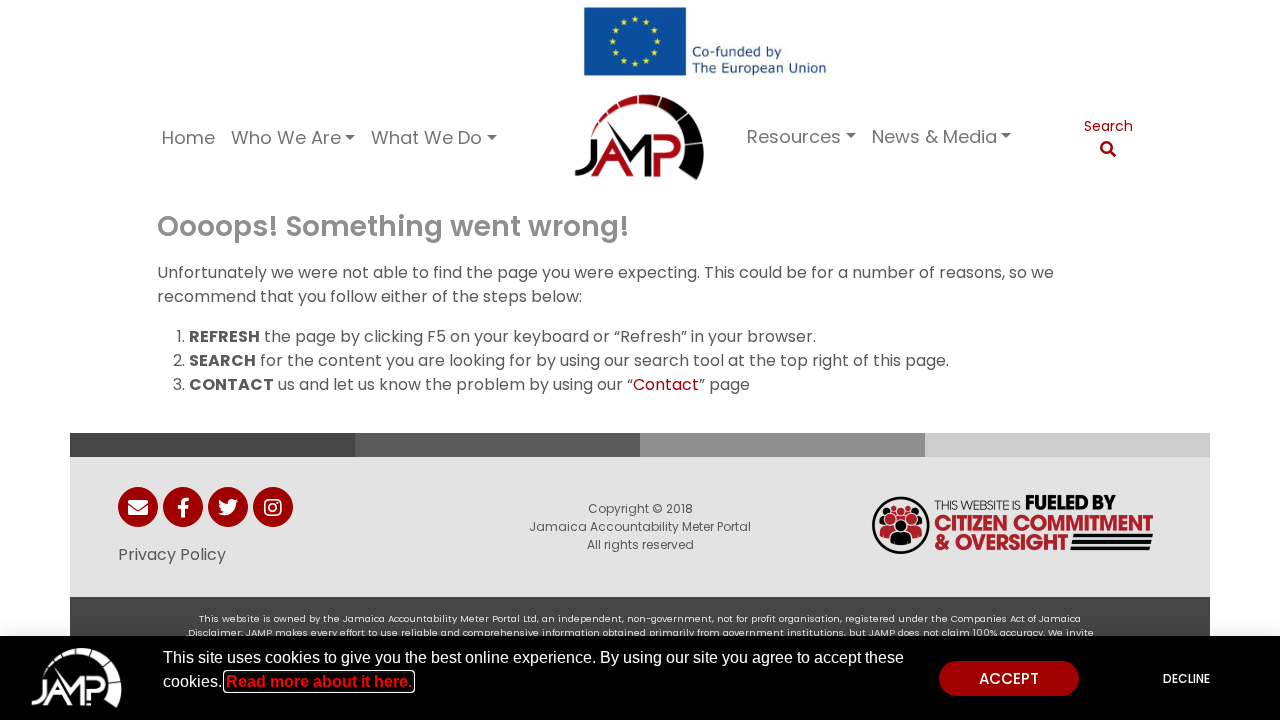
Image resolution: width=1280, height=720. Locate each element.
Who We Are (286, 137)
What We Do (426, 137)
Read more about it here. (319, 681)
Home (188, 137)
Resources (794, 136)
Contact (666, 384)
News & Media (934, 136)
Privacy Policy (172, 554)
